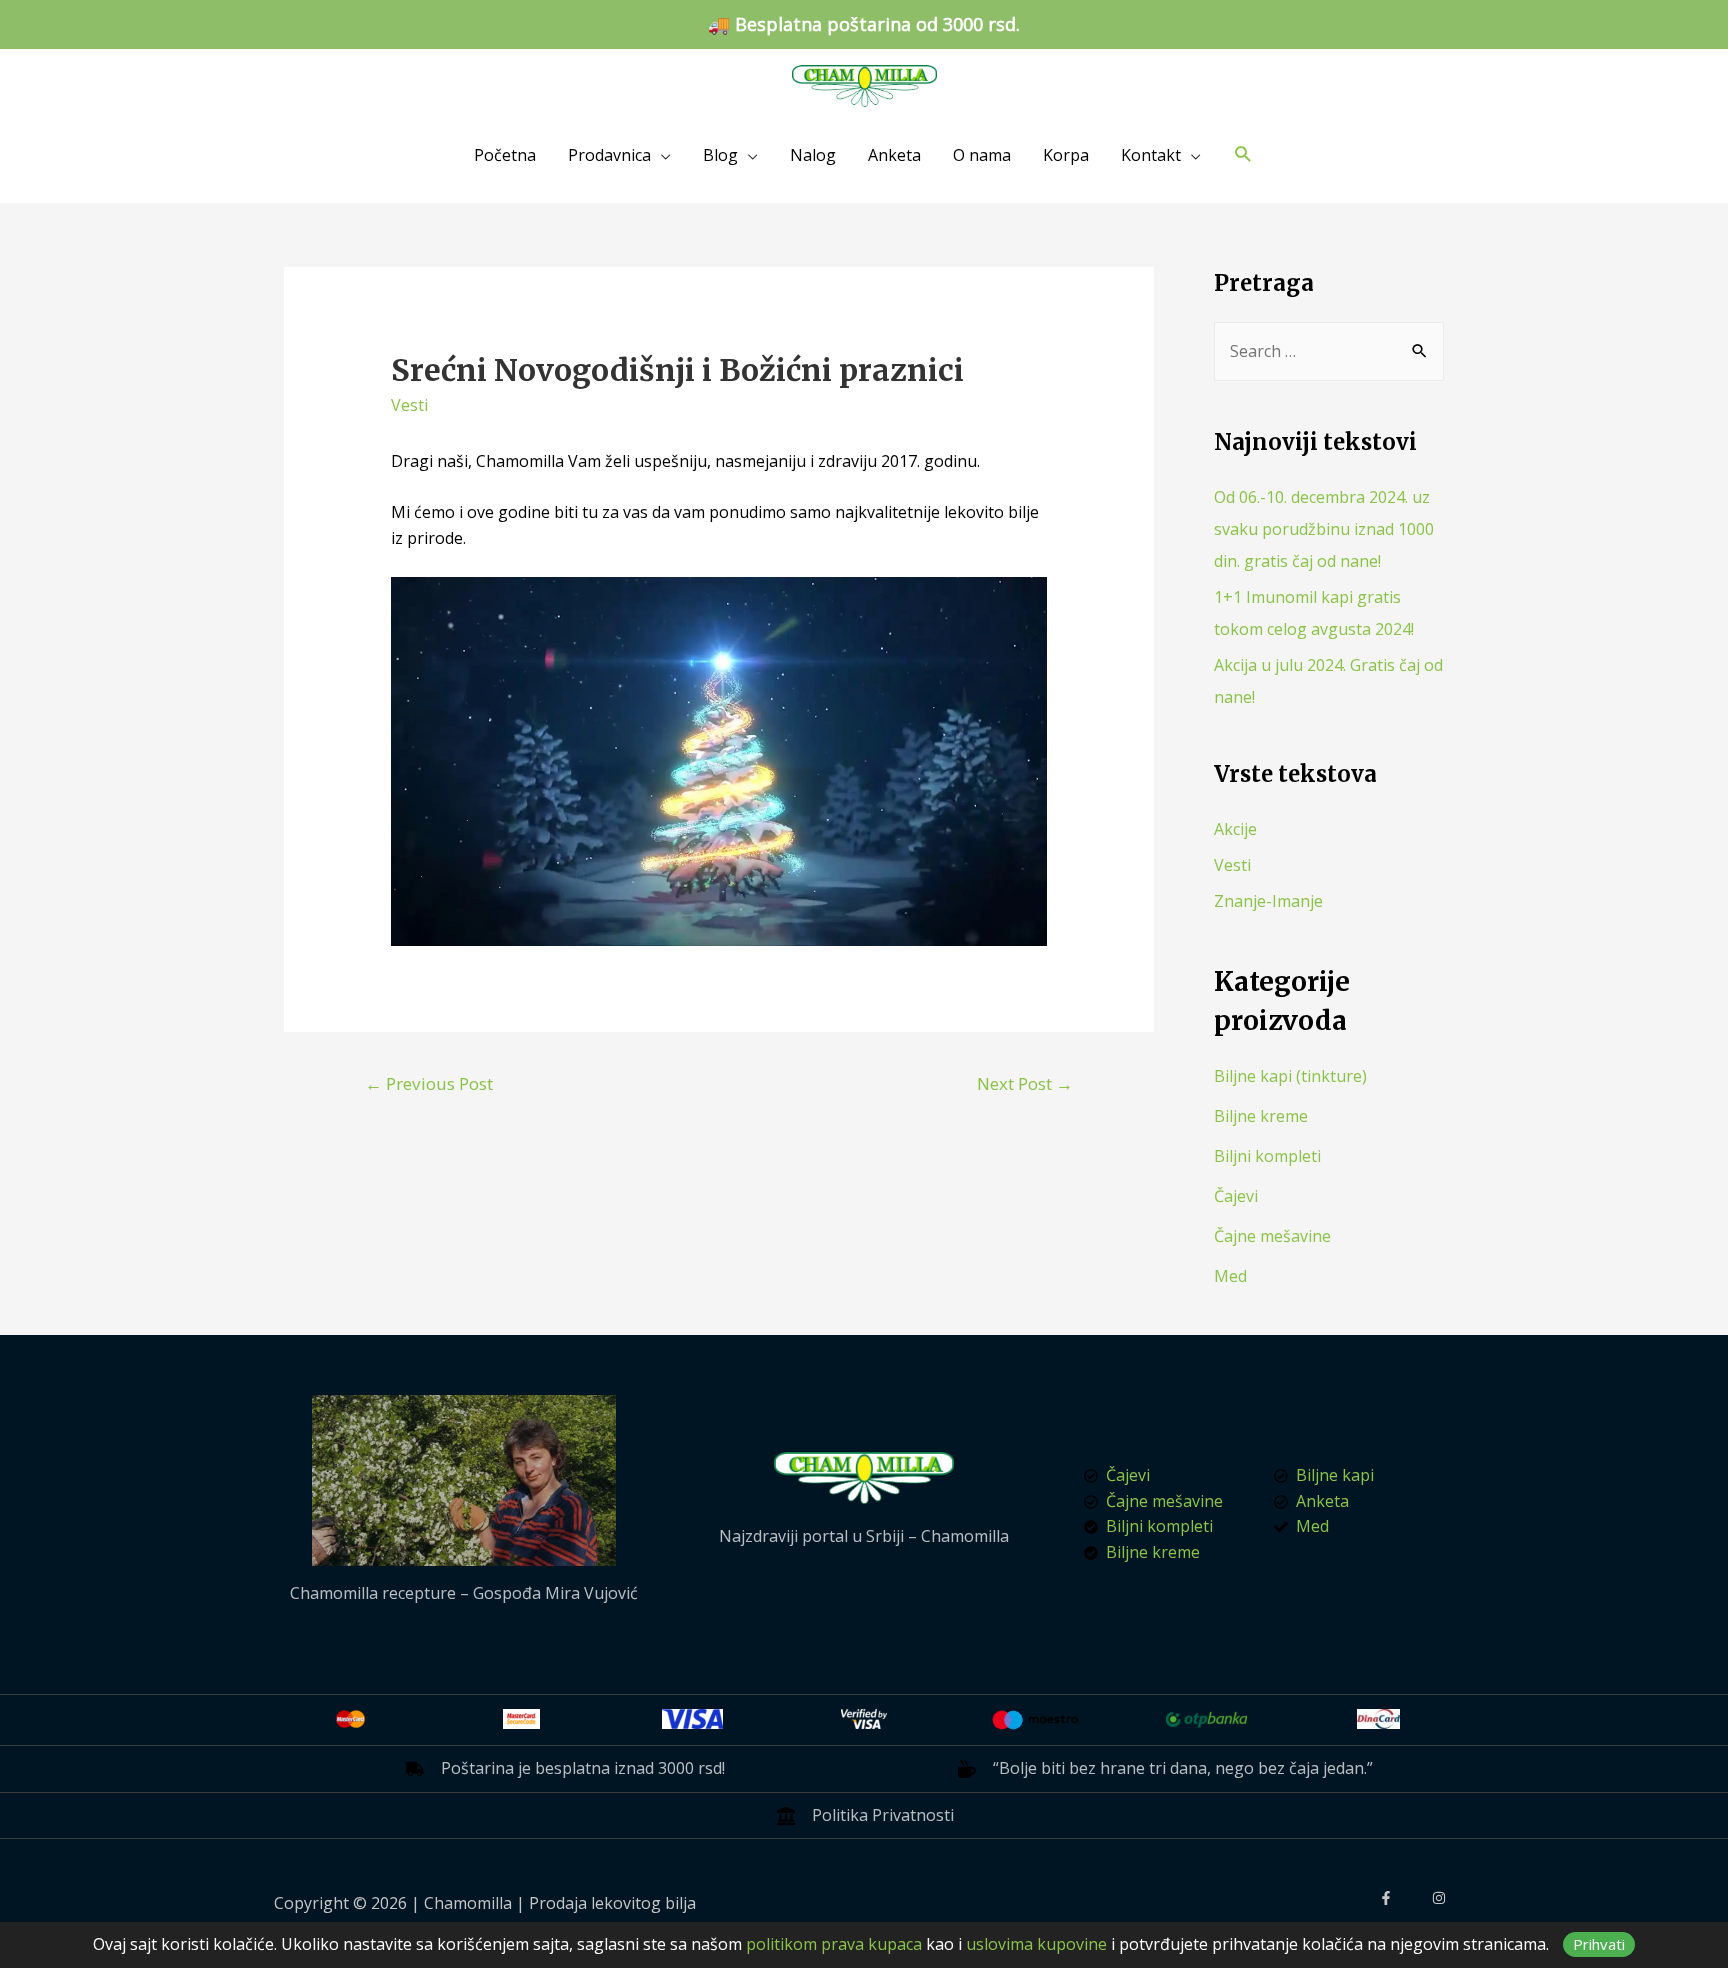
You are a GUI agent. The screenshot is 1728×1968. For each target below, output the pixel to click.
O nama (982, 155)
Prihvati (1599, 1944)
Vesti (409, 405)
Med (1230, 1276)
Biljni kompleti (1267, 1156)
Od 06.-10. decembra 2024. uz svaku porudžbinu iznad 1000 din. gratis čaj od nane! (1324, 529)
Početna (505, 155)
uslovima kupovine (1036, 1944)
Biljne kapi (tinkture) (1290, 1076)
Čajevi (1236, 1196)
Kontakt (1151, 155)
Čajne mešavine (1272, 1236)
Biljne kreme (1261, 1116)
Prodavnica (609, 155)
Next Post (1025, 1083)
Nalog (813, 155)
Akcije (1235, 829)
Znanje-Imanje (1268, 901)
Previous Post (429, 1083)
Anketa (894, 155)
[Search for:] (1329, 351)
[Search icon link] (1243, 154)
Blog (720, 155)
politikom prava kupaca (834, 1944)
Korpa (1066, 155)
